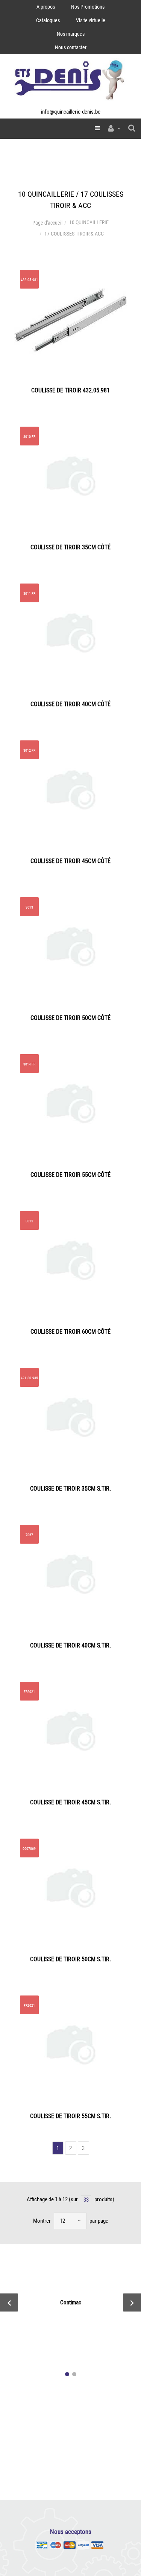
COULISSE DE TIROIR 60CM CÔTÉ (70, 1332)
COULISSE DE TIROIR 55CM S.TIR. (70, 2116)
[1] (67, 2374)
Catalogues (48, 20)
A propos (46, 7)
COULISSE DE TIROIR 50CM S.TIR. (70, 1959)
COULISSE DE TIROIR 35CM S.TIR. (70, 1489)
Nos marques (71, 34)
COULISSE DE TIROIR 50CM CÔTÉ (70, 1018)
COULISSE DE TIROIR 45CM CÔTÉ (70, 861)
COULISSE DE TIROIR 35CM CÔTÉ (70, 547)
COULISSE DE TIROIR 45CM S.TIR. (70, 1802)
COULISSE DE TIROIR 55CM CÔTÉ (70, 1175)
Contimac (71, 2302)
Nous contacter (71, 47)
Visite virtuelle (91, 20)
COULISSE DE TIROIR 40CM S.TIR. (70, 1645)
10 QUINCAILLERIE (89, 222)
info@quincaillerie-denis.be (71, 112)
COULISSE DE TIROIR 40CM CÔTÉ (70, 704)
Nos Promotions (88, 7)
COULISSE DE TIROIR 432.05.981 (70, 390)
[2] (74, 2374)
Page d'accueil (47, 223)
